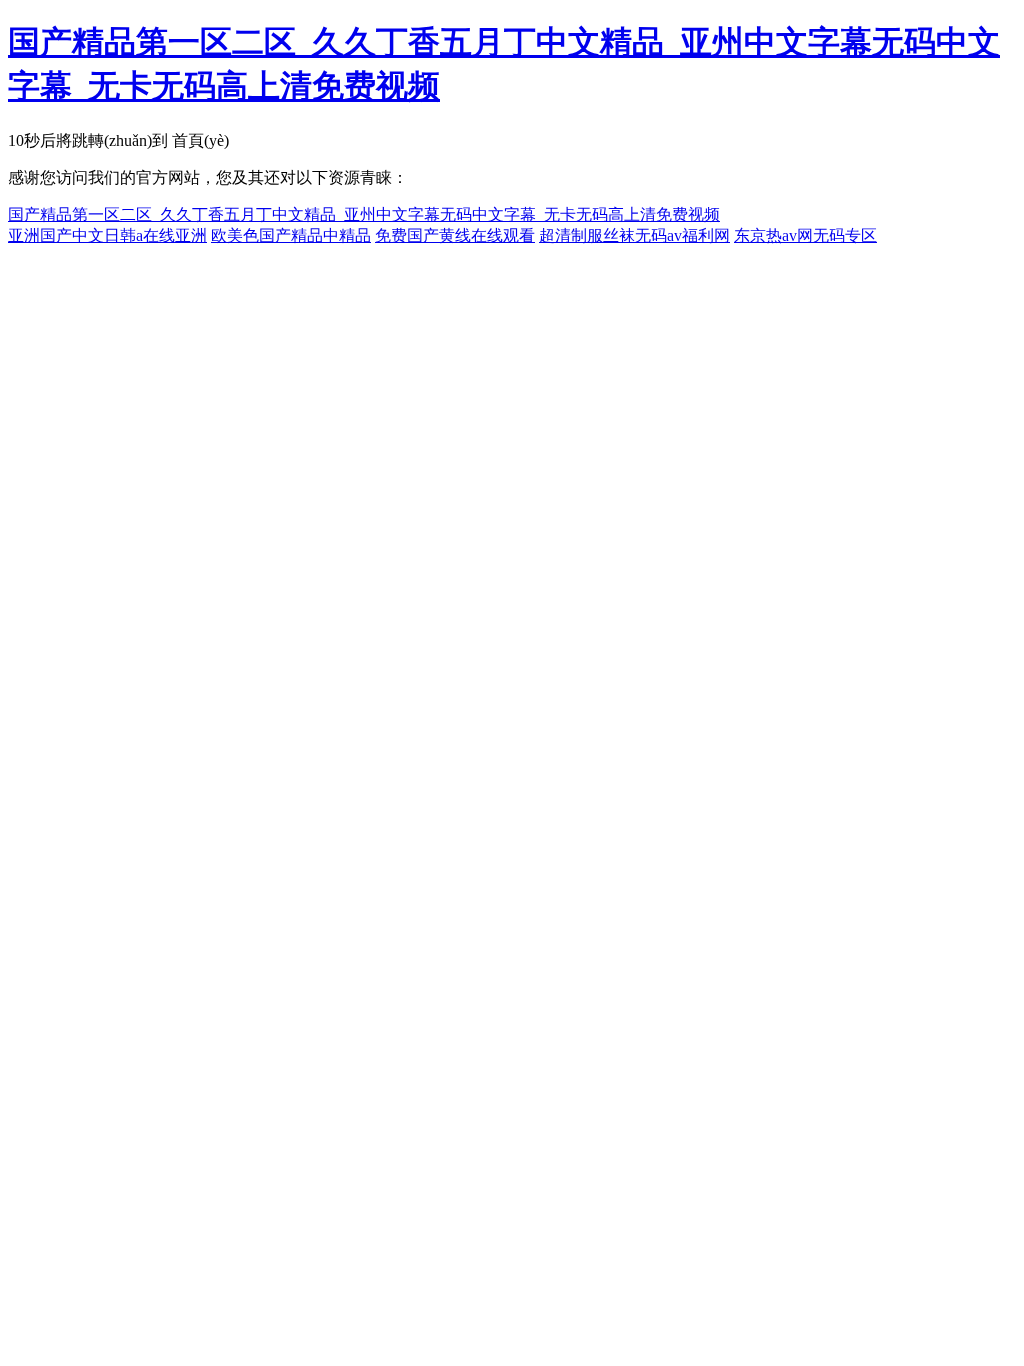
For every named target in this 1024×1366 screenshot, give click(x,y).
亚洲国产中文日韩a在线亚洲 (107, 235)
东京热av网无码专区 (805, 235)
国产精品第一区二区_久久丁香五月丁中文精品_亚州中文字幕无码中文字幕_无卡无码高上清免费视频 (364, 214)
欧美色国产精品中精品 (291, 235)
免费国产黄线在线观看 (455, 235)
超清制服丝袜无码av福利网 (634, 235)
